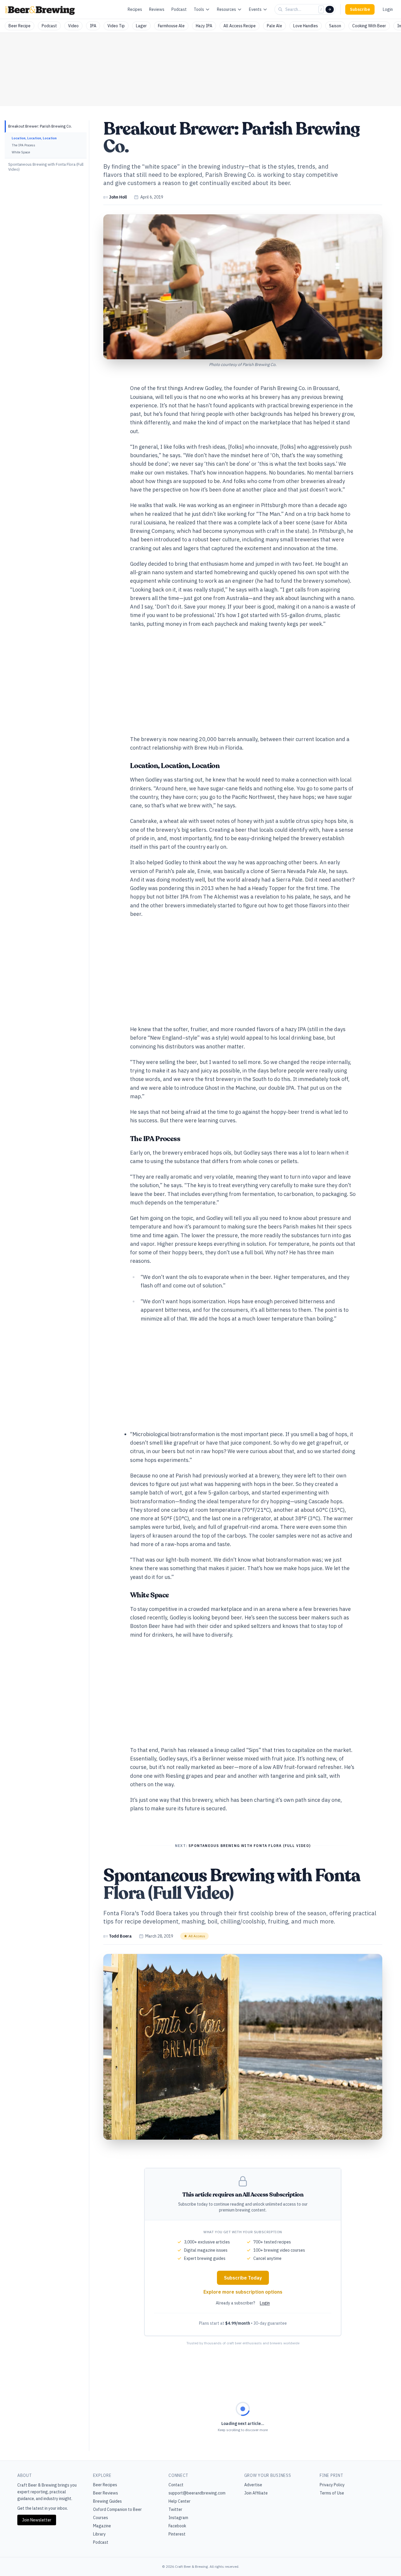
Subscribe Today (243, 2278)
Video (73, 26)
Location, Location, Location (34, 138)
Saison (335, 26)
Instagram (178, 2518)
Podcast (179, 9)
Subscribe (360, 9)
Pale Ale (274, 26)
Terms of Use (332, 2493)
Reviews (157, 9)
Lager (141, 26)
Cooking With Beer (369, 26)
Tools (199, 9)
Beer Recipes (105, 2485)
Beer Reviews (106, 2493)
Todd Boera (120, 1936)
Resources (226, 9)
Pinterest (177, 2534)
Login (388, 9)
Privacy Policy (332, 2485)
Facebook (177, 2526)
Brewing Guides (107, 2501)
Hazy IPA (204, 26)
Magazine (102, 2526)
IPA (93, 26)
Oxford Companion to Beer (117, 2509)
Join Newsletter (37, 2520)
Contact (176, 2485)
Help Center (180, 2501)
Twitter (175, 2509)
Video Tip (116, 26)
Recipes (135, 9)
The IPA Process (23, 145)
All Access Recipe (240, 26)
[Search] (330, 9)
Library (99, 2534)
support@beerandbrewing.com (197, 2493)
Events (255, 9)
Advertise (253, 2485)
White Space (21, 152)
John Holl (118, 197)
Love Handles (306, 26)
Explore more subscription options (243, 2292)
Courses (101, 2518)
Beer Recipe (20, 26)
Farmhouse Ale (171, 26)
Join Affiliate (256, 2493)
